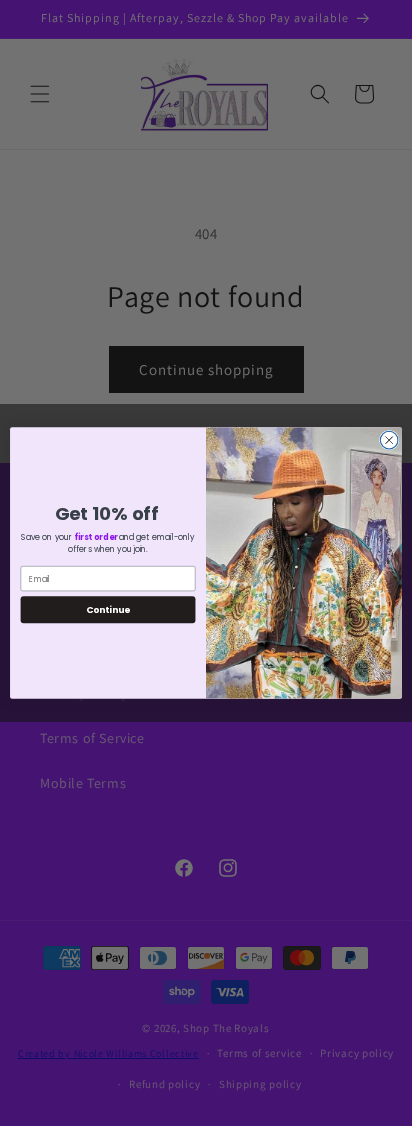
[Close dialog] (389, 440)
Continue (108, 609)
